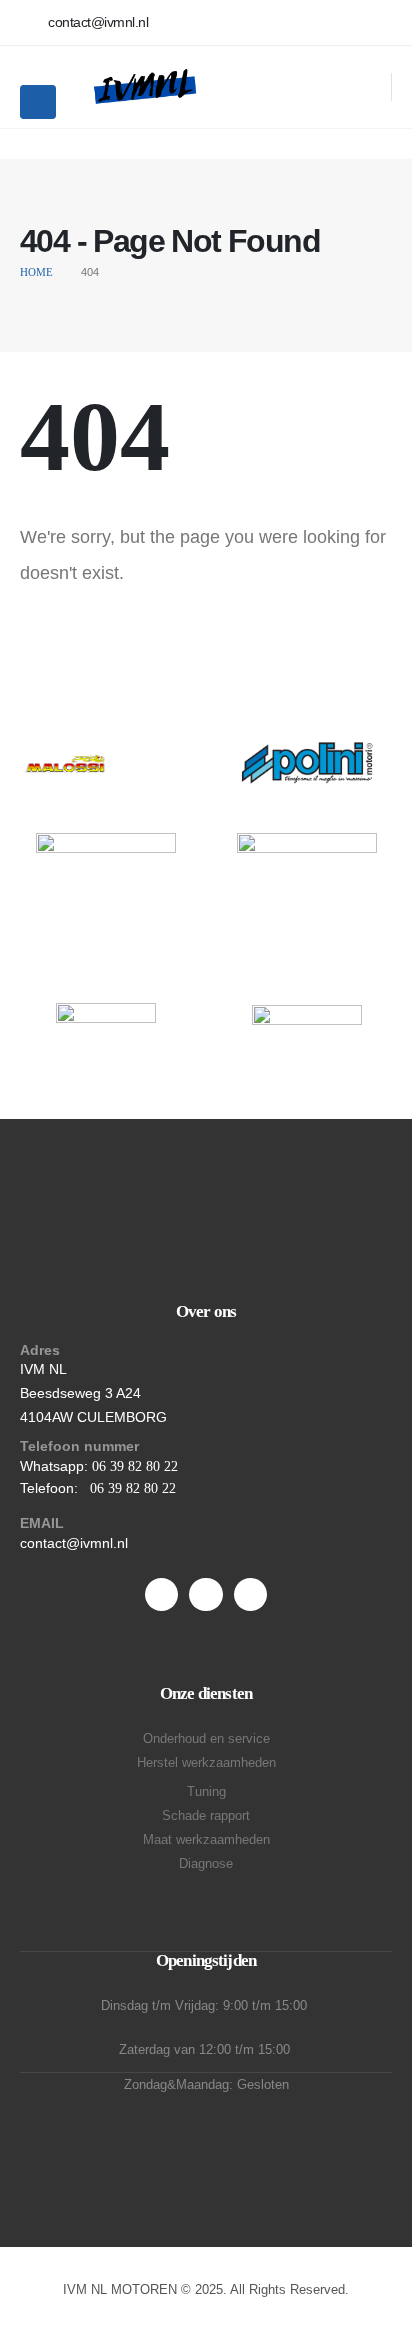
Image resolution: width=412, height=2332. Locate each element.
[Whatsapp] (205, 1594)
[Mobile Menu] (38, 102)
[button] (363, 87)
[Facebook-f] (161, 1594)
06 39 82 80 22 (135, 1466)
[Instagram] (250, 1594)
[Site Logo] (144, 87)
